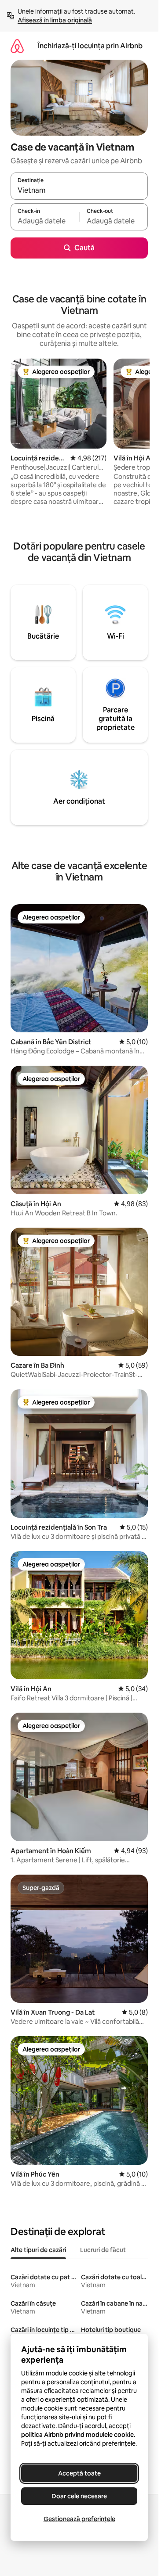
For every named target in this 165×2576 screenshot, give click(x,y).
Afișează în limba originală (55, 20)
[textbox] (45, 221)
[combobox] (79, 190)
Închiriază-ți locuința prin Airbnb (90, 46)
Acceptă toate (79, 2473)
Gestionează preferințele (79, 2519)
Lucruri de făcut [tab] (103, 2250)
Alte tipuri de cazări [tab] (38, 2250)
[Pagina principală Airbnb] (17, 46)
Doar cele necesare (79, 2496)
